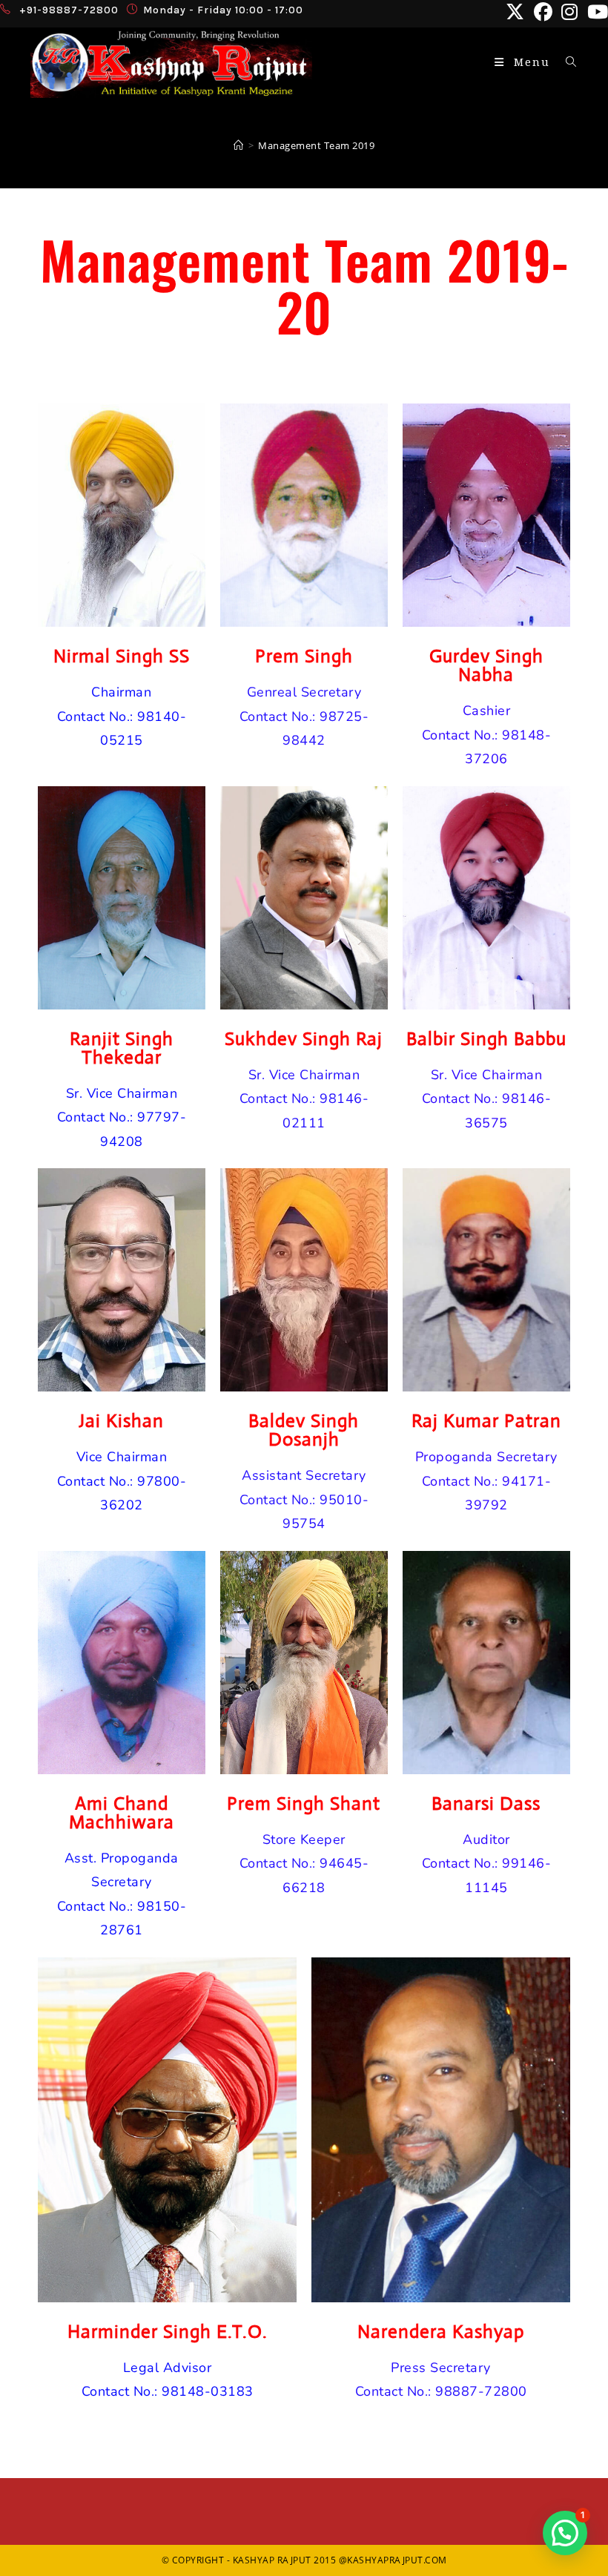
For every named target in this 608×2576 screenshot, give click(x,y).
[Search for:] (566, 62)
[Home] (239, 145)
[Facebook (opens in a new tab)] (543, 12)
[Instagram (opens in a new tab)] (570, 12)
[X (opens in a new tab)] (515, 12)
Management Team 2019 (316, 145)
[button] (565, 2533)
